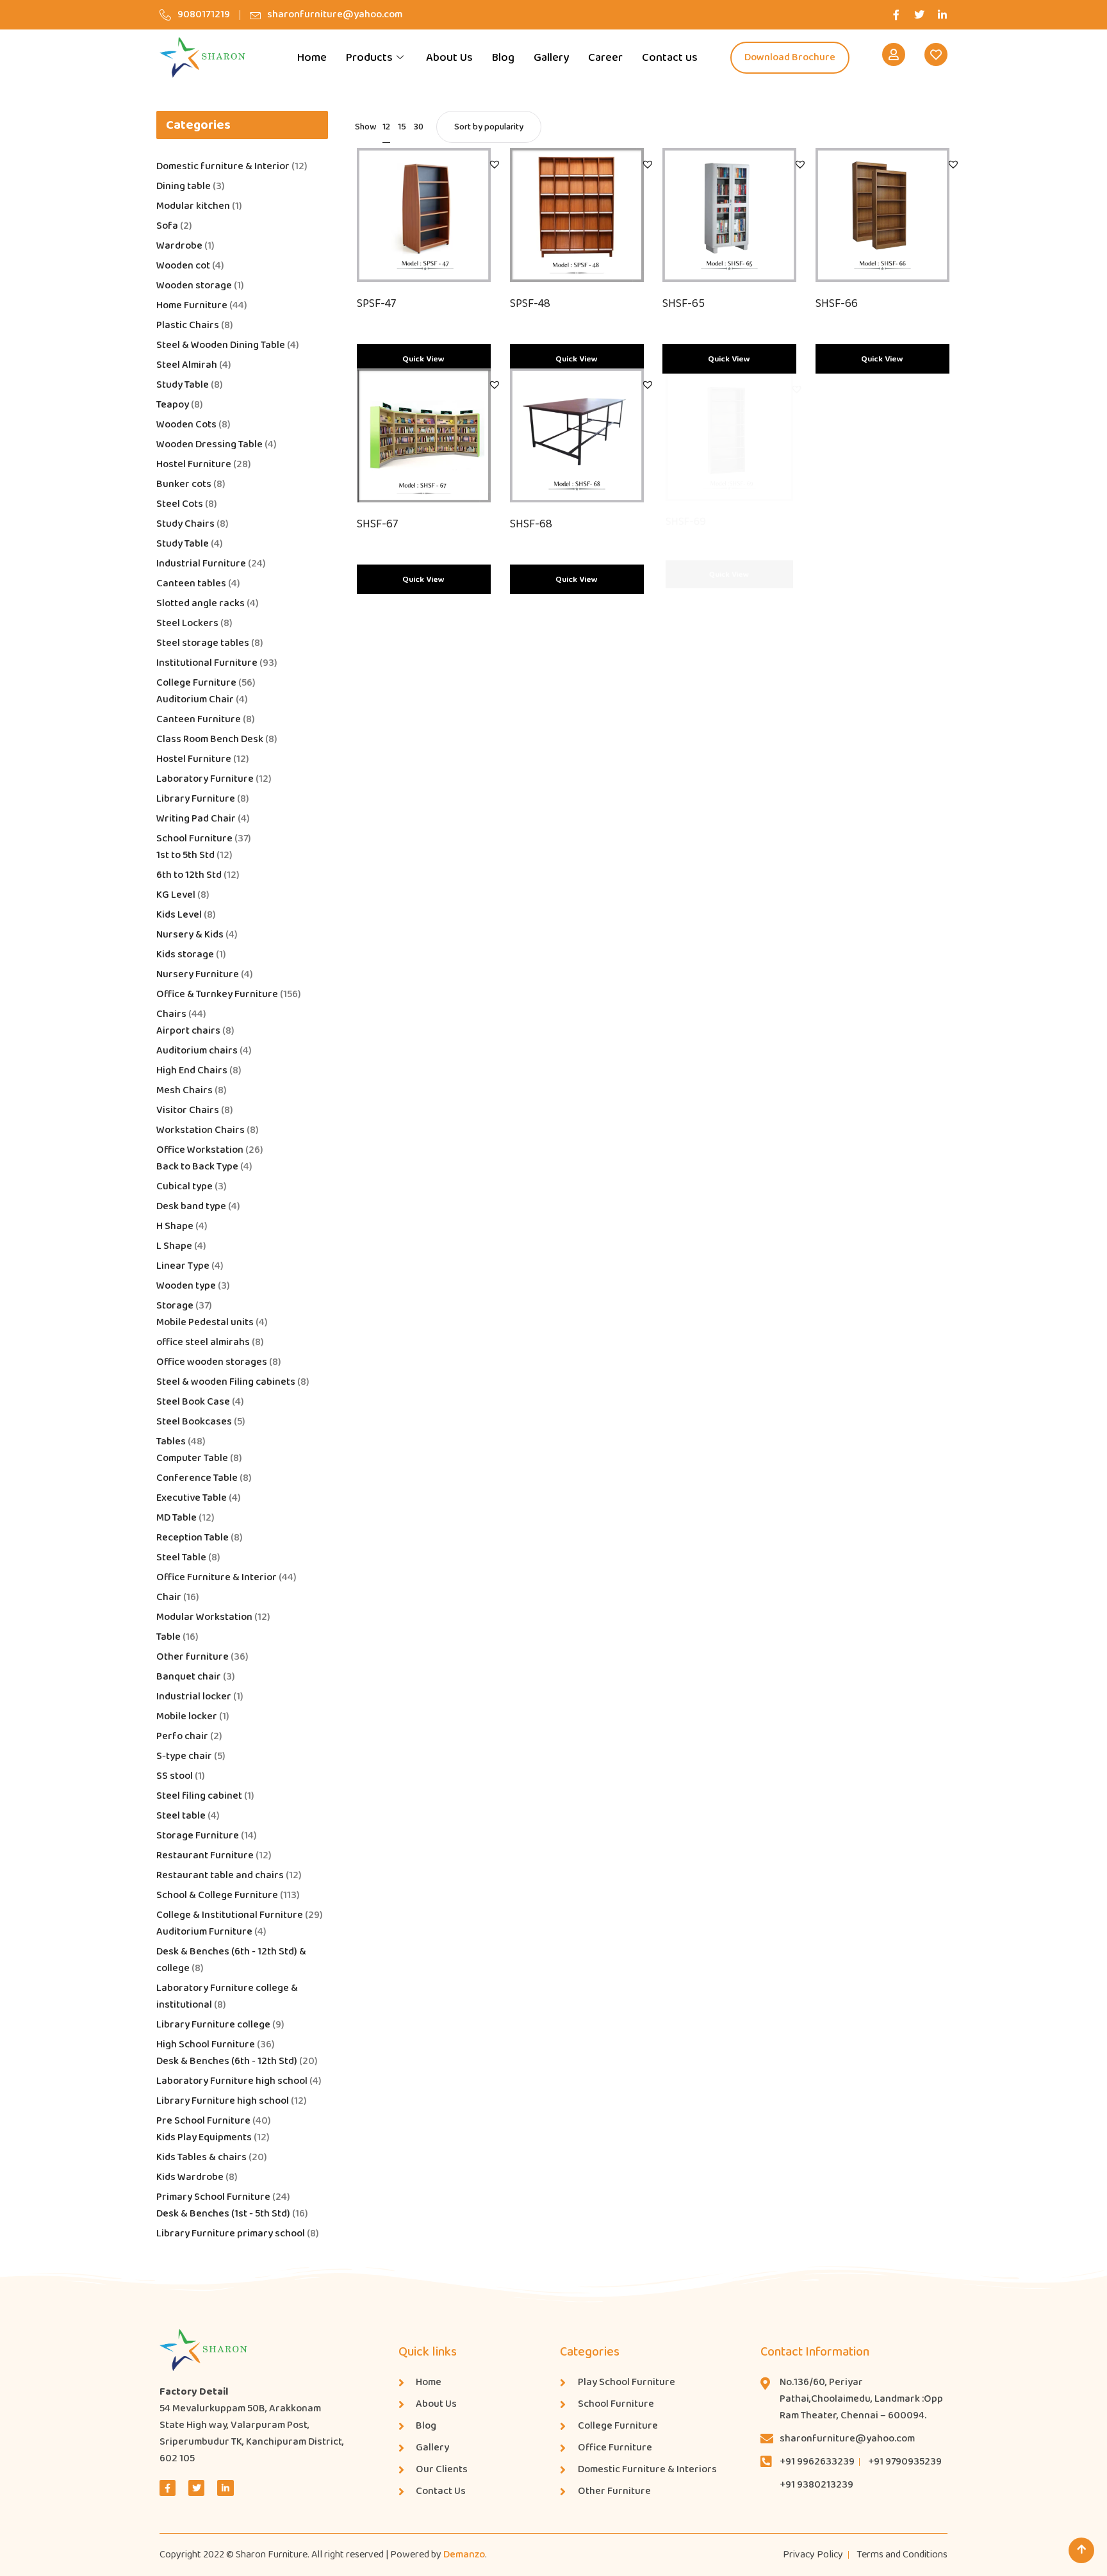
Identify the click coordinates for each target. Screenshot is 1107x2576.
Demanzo (464, 2555)
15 (402, 127)
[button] (495, 164)
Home (312, 58)
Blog (503, 58)
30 (419, 127)
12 (386, 127)
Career (605, 58)
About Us (449, 58)
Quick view (423, 359)
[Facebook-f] (896, 15)
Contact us (670, 58)
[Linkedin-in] (942, 15)
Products (369, 58)
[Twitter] (919, 15)
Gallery (551, 58)
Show (365, 127)
